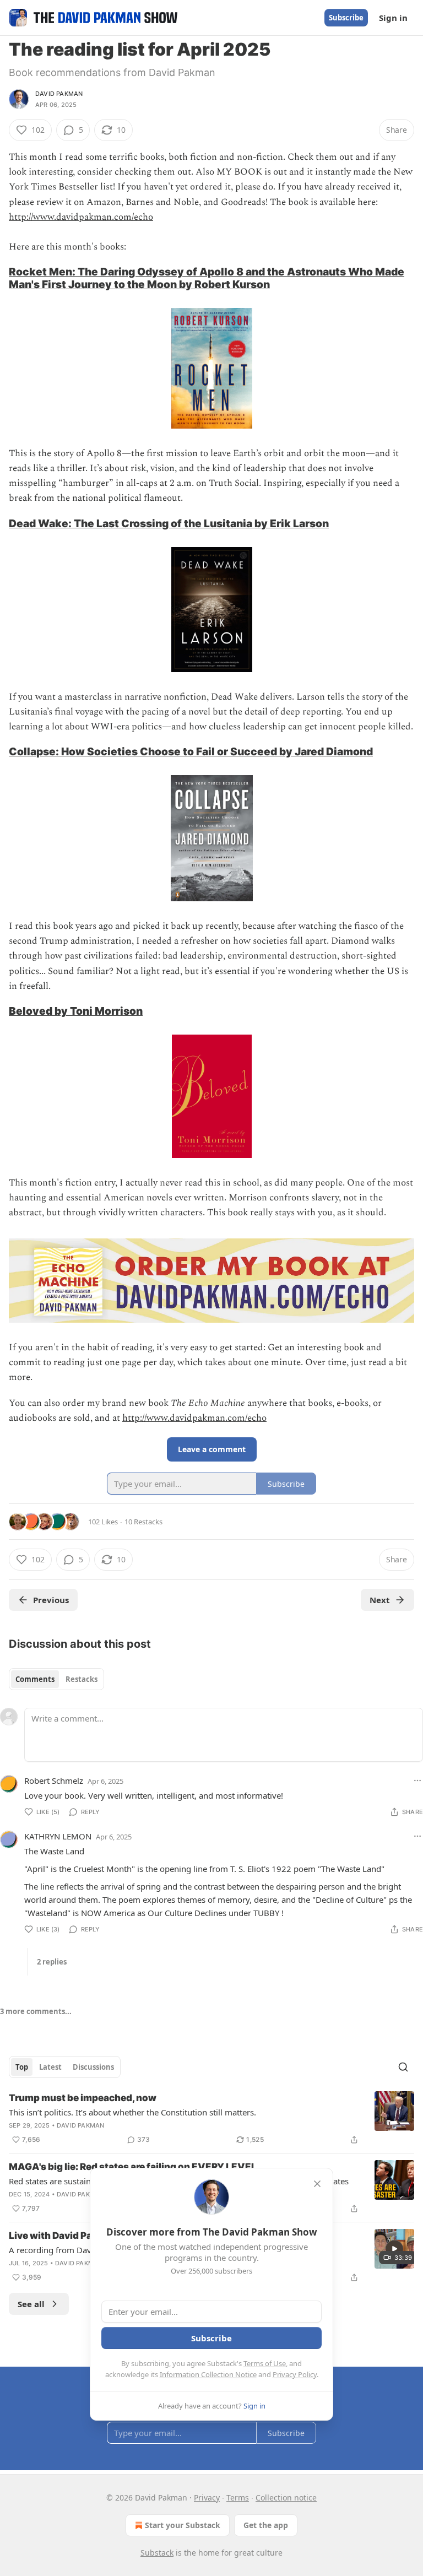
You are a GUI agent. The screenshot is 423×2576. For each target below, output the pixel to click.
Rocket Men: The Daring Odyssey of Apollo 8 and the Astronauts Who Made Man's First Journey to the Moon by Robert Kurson (207, 278)
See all (31, 2304)
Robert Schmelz (54, 1781)
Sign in (393, 18)
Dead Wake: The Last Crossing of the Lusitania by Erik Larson (169, 523)
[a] (394, 2249)
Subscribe (346, 18)
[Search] (403, 2067)
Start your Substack (183, 2525)
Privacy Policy (295, 2374)
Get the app (266, 2525)
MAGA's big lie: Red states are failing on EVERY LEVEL (133, 2167)
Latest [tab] (50, 2067)
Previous (51, 1600)
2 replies (52, 1962)
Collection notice (286, 2497)
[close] (317, 2184)
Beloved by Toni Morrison (76, 1011)
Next (380, 1600)
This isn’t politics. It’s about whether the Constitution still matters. (132, 2112)
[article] (211, 2119)
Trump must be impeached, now (83, 2098)
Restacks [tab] (82, 1679)
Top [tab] (22, 2067)
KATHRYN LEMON (58, 1836)
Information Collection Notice (208, 2374)
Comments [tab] (35, 1679)
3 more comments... (36, 2011)
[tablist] (56, 1679)
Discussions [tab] (93, 2067)
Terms (238, 2497)
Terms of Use (265, 2363)
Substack (157, 2553)
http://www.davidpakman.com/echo (81, 217)
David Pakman (59, 94)
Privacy (207, 2497)
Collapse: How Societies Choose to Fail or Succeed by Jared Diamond (191, 751)
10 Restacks (143, 1522)
